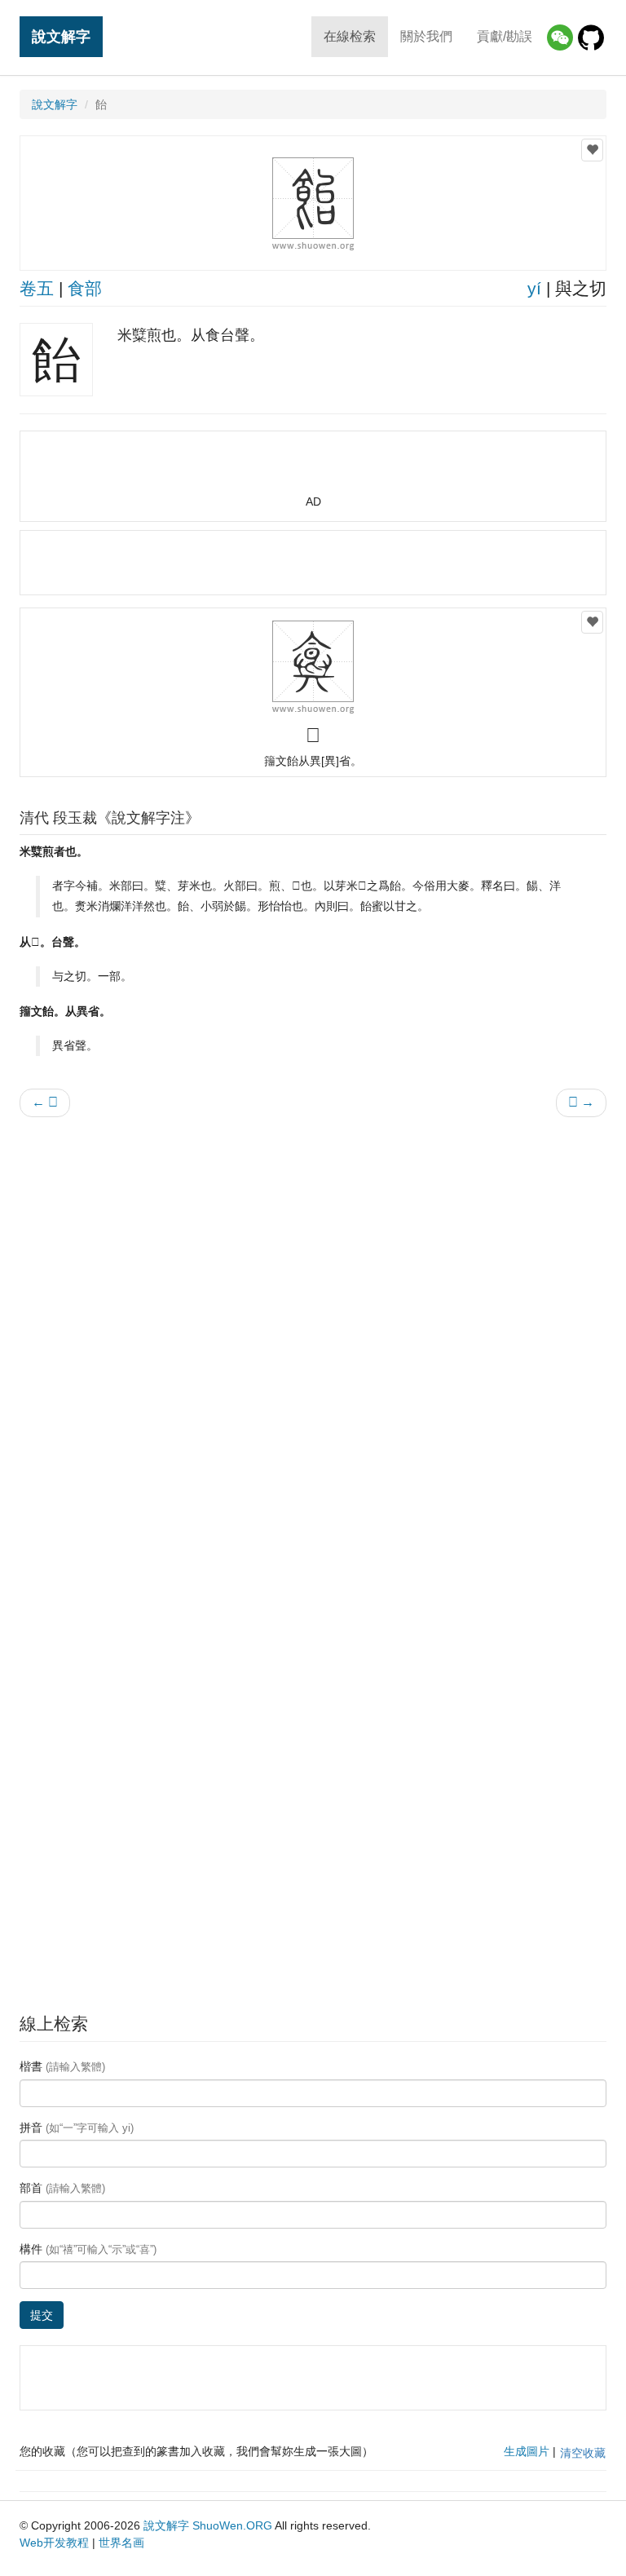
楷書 (62, 2066)
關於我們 (426, 36)
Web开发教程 (54, 2543)
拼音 (77, 2128)
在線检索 (350, 36)
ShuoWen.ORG (232, 2525)
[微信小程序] (560, 38)
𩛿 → (581, 1102)
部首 (62, 2188)
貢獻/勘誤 (505, 36)
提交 (42, 2315)
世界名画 (121, 2543)
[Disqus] (313, 1337)
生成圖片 (527, 2451)
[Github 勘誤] (591, 38)
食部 (85, 288)
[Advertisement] (313, 470)
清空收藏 (583, 2453)
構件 (88, 2249)
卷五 (37, 288)
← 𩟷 (45, 1102)
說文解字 (61, 36)
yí (534, 288)
